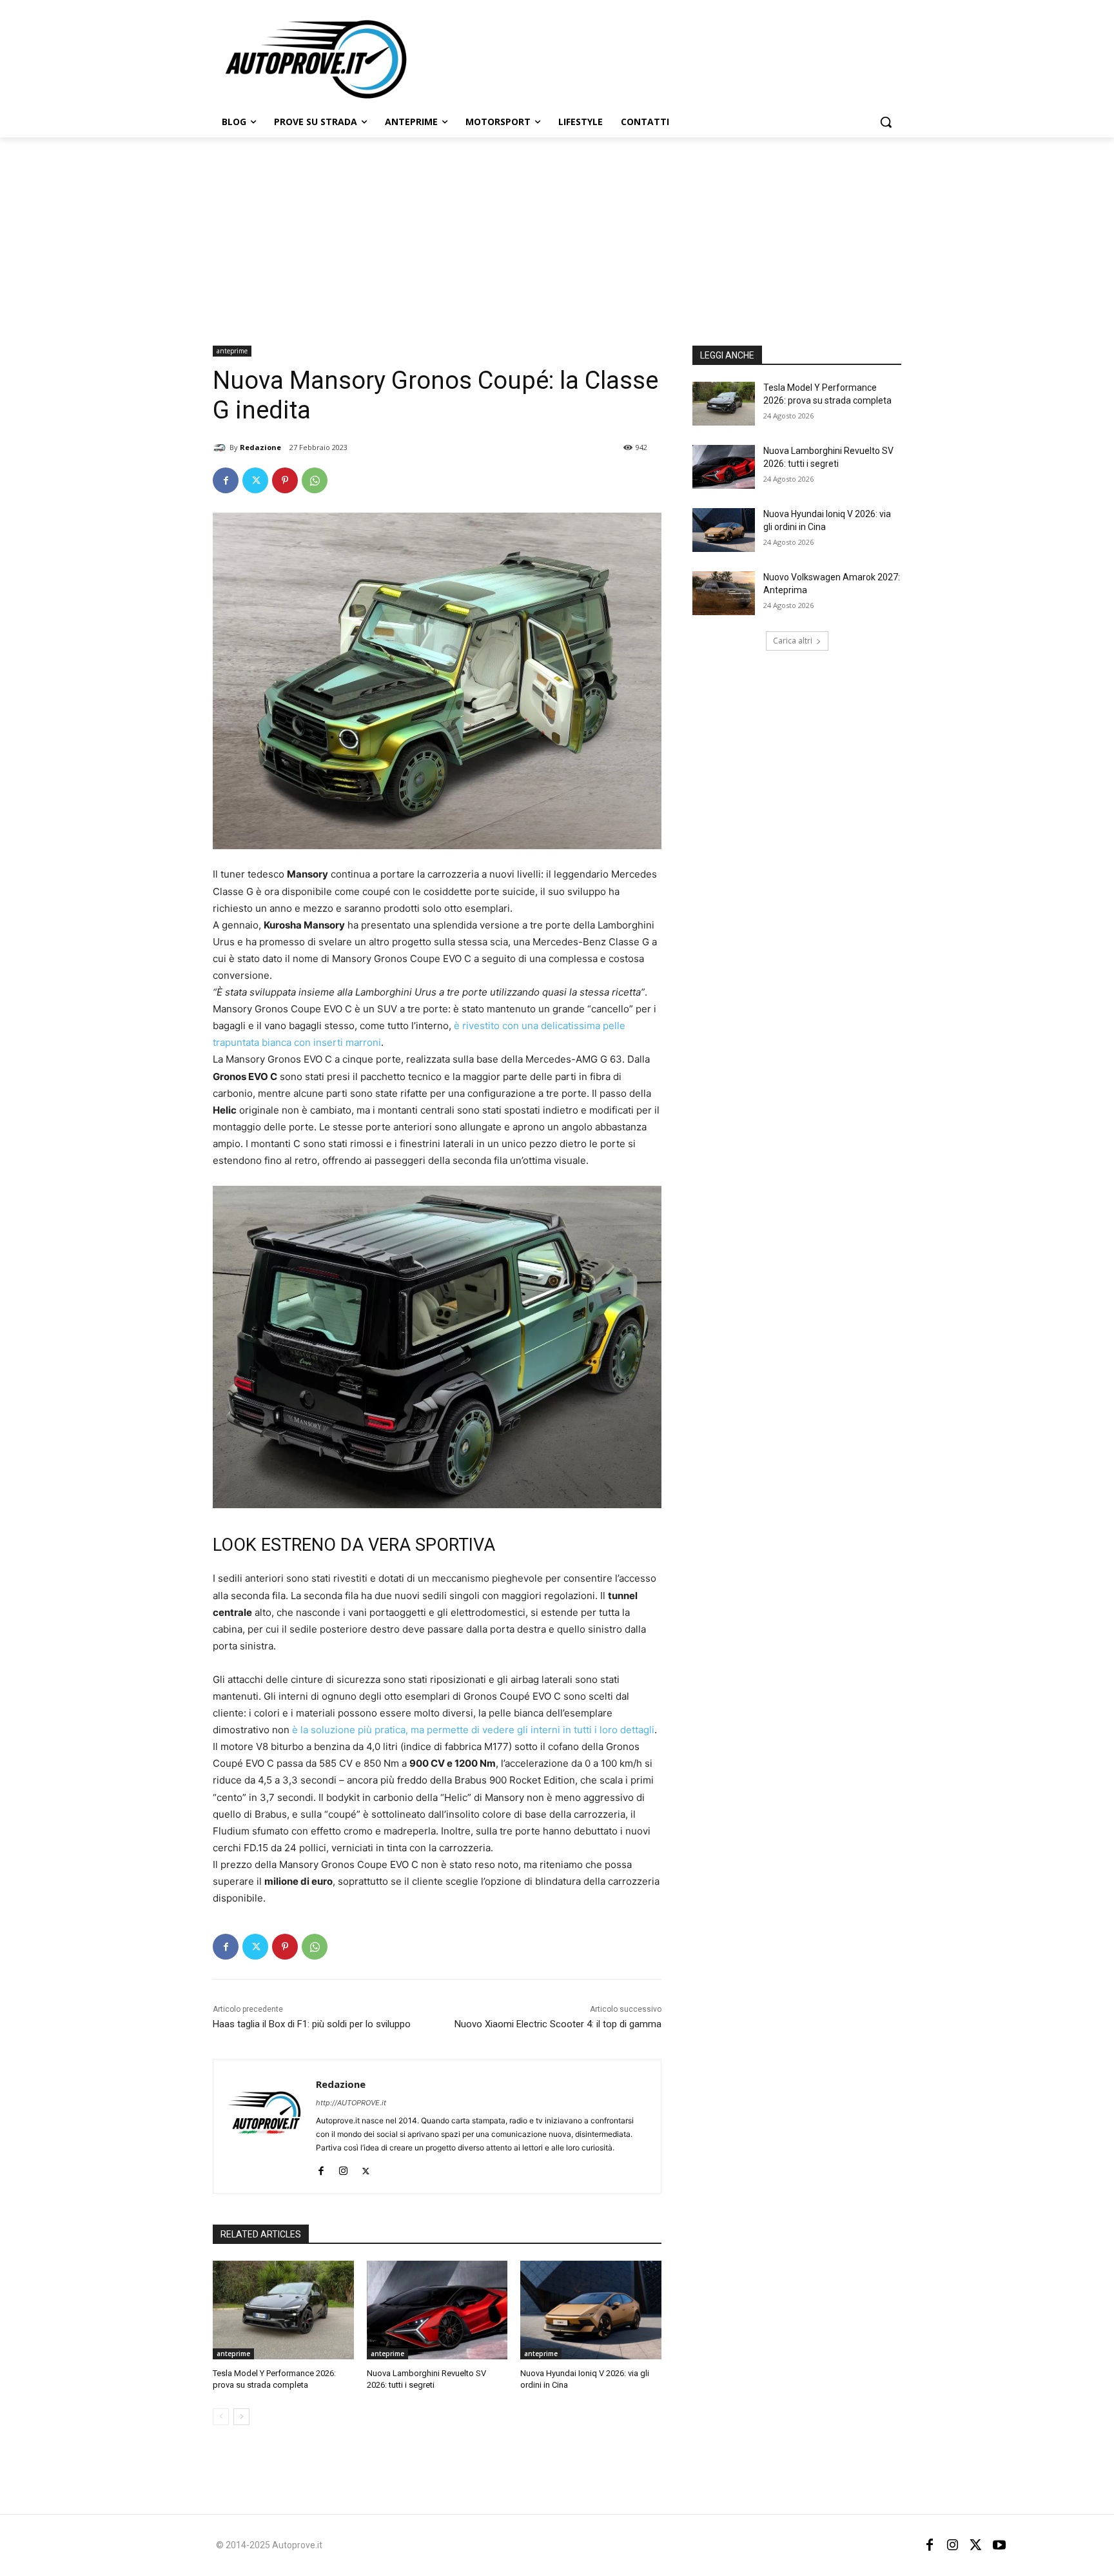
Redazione (260, 447)
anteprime (232, 351)
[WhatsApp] (315, 480)
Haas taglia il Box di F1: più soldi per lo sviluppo (312, 2024)
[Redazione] (221, 447)
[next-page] (241, 2417)
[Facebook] (226, 480)
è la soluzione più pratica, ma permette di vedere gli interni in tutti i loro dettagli (473, 1730)
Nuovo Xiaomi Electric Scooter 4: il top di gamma (558, 2024)
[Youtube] (999, 2545)
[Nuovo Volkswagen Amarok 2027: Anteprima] (724, 593)
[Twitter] (255, 480)
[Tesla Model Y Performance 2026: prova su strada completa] (283, 2310)
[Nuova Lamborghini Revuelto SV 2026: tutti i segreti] (437, 2310)
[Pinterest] (285, 480)
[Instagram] (343, 2168)
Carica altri (793, 641)
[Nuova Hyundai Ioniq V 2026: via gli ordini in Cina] (591, 2310)
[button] (886, 122)
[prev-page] (221, 2417)
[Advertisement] (557, 234)
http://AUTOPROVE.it (351, 2103)
